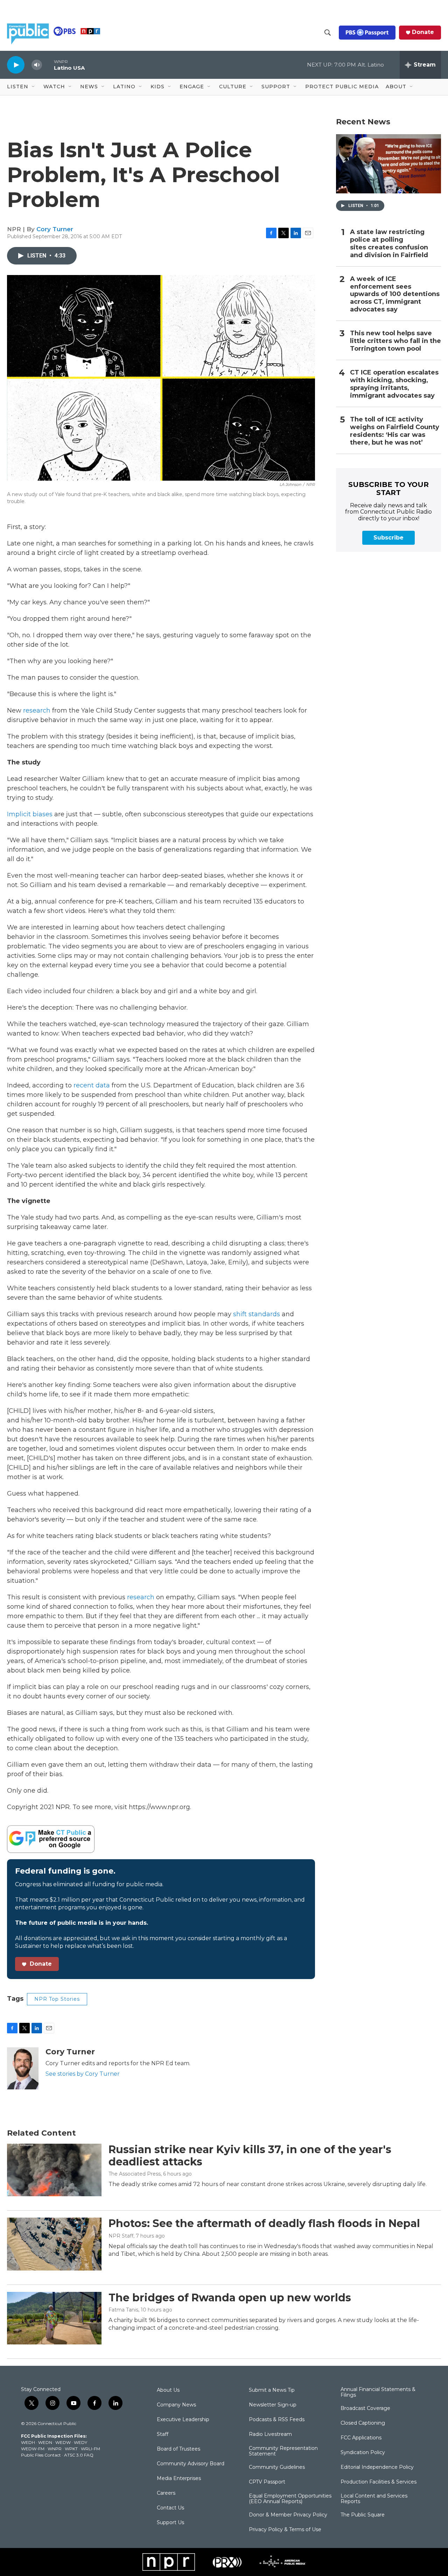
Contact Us (170, 2508)
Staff (163, 2434)
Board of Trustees (178, 2449)
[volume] (37, 65)
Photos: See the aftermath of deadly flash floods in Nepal (264, 2223)
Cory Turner (55, 229)
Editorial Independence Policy (377, 2467)
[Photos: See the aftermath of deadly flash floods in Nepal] (54, 2244)
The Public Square (363, 2515)
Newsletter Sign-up (273, 2405)
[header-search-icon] (328, 33)
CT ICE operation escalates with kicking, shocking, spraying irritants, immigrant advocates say (394, 384)
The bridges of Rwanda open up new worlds (230, 2298)
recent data (92, 1085)
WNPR (55, 2449)
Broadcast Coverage (365, 2409)
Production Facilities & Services (379, 2482)
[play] (16, 65)
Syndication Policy (363, 2453)
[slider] (48, 65)
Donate (423, 32)
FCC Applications (361, 2438)
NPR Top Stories (57, 1999)
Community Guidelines (277, 2467)
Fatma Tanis (123, 2310)
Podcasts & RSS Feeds (277, 2420)
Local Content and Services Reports (374, 2499)
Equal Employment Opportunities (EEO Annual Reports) (290, 2499)
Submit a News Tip (272, 2390)
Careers (166, 2493)
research (37, 710)
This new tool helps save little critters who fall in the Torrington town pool (395, 341)
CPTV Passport (267, 2482)
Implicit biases (30, 814)
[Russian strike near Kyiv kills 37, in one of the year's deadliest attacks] (54, 2170)
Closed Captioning (363, 2423)
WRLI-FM (90, 2449)
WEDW (63, 2442)
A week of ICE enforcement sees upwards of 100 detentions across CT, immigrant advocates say (395, 294)
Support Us (170, 2523)
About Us (168, 2390)
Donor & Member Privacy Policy (288, 2515)
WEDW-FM (33, 2449)
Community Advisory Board (191, 2464)
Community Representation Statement (283, 2451)
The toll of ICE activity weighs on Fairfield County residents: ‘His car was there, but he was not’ (395, 431)
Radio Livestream (270, 2434)
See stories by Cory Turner (83, 2074)
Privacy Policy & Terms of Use (285, 2530)
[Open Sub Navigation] (34, 87)
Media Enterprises (179, 2479)
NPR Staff (121, 2236)
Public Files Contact (41, 2455)
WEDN (45, 2442)
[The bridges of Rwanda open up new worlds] (54, 2318)
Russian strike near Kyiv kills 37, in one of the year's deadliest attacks (250, 2156)
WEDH (28, 2442)
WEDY (80, 2442)
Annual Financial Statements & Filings (378, 2392)
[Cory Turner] (23, 2068)
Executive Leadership (183, 2420)
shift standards (257, 1314)
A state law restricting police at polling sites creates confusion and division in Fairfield (389, 244)
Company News (176, 2405)
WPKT (71, 2449)
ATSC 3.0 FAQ (79, 2455)
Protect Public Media (342, 87)
